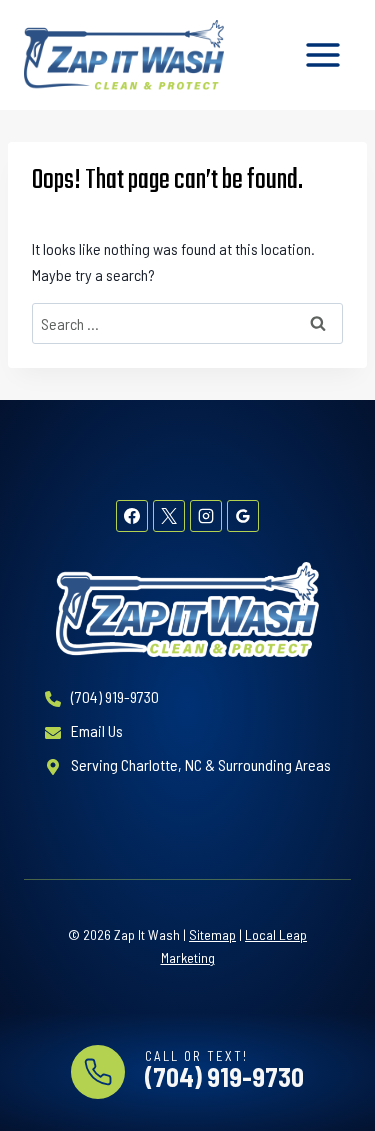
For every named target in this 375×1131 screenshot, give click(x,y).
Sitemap (212, 934)
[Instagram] (206, 516)
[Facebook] (132, 516)
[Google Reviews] (243, 516)
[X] (169, 516)
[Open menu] (322, 54)
